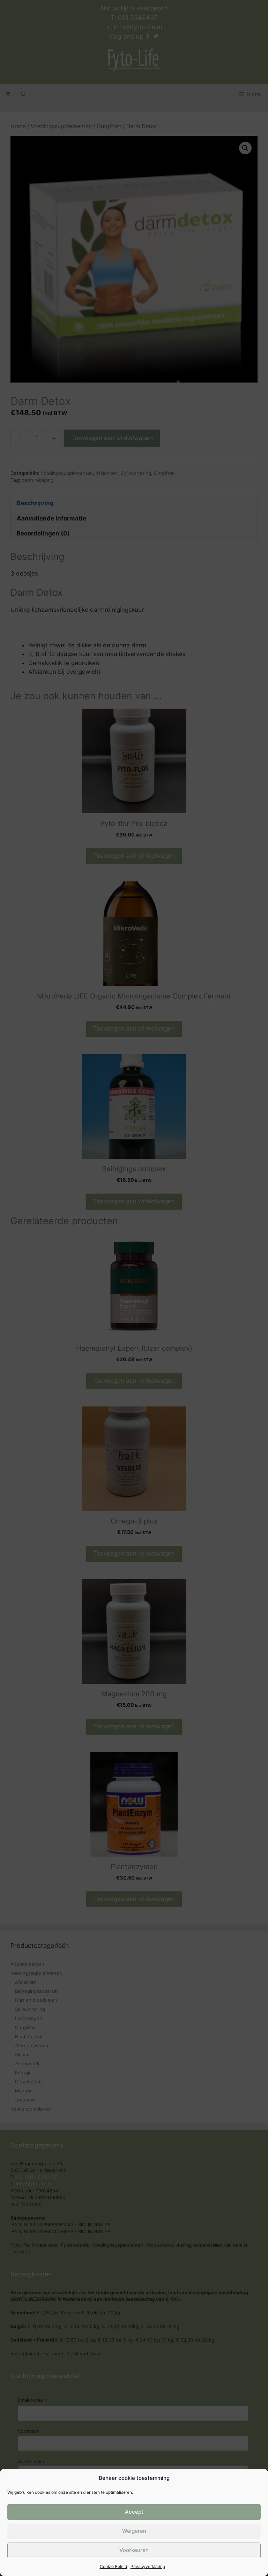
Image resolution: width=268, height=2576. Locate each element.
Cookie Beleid (113, 2566)
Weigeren (134, 2531)
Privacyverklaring (148, 2566)
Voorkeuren (134, 2550)
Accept (134, 2512)
